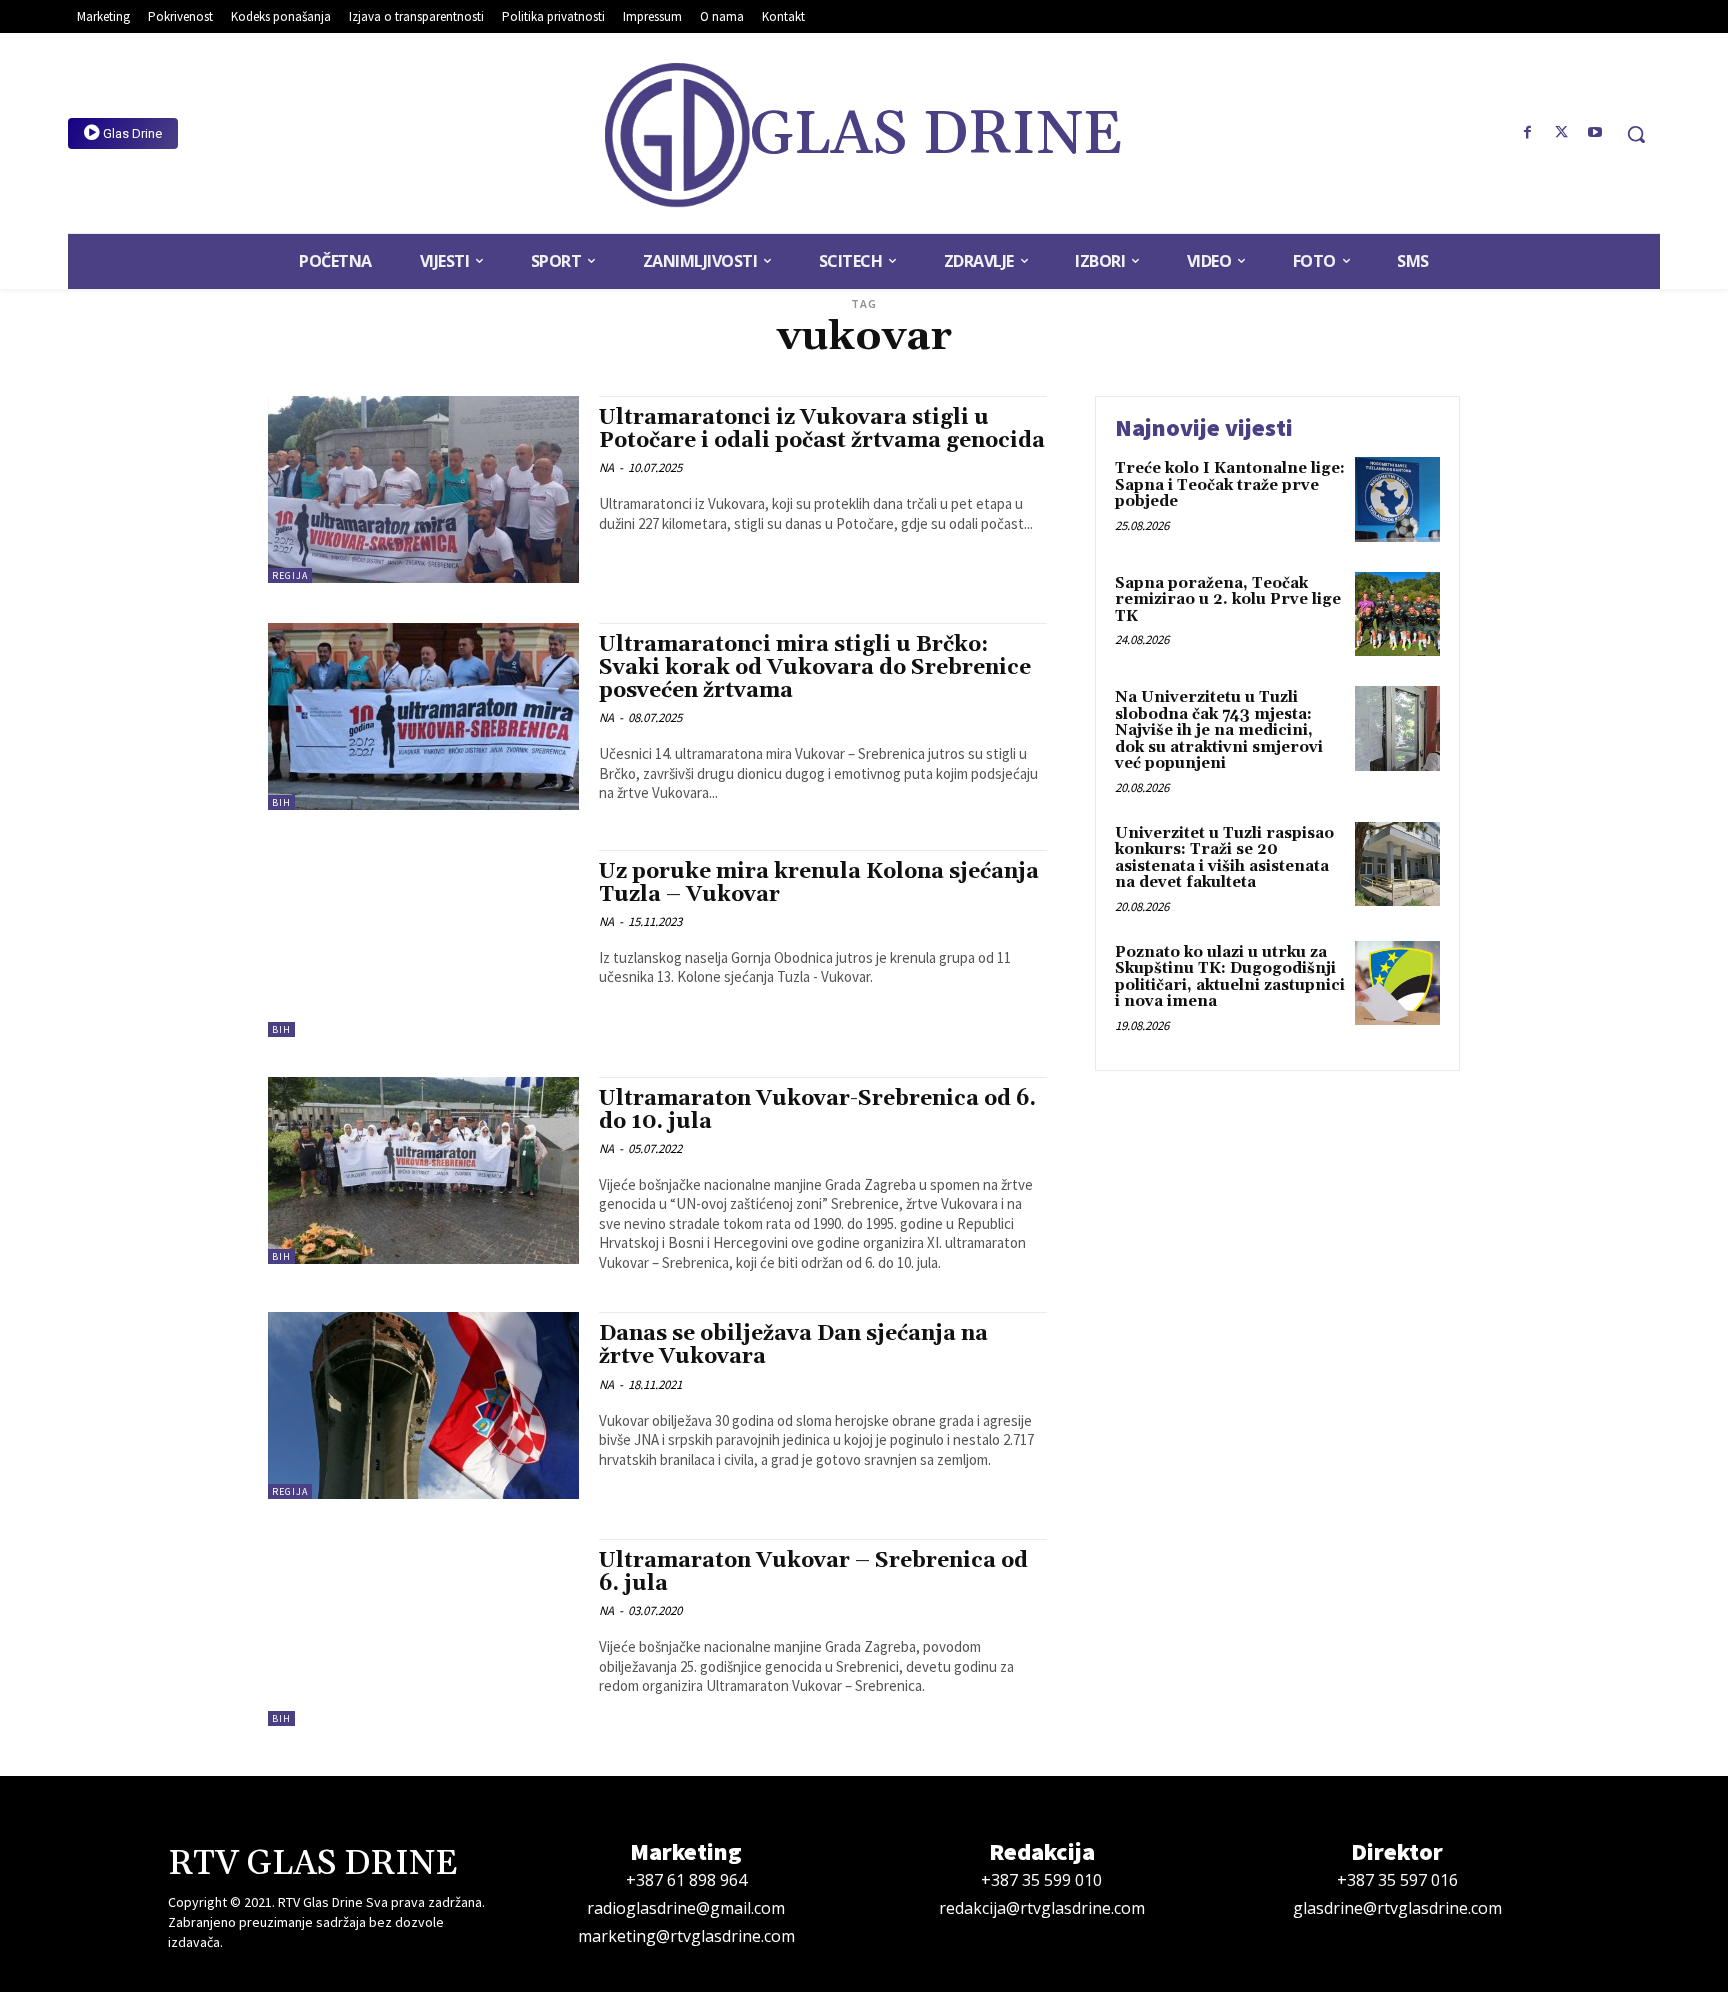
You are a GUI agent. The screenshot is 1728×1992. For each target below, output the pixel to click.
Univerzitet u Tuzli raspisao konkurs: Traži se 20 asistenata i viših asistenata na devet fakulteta (1224, 858)
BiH (281, 802)
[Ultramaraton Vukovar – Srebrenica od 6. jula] (423, 1632)
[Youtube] (1595, 133)
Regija (290, 575)
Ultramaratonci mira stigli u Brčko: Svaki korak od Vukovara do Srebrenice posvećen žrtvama (815, 668)
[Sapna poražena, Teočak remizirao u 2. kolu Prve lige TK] (1397, 614)
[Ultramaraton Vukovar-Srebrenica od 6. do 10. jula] (423, 1170)
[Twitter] (1561, 133)
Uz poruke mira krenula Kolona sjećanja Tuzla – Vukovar (819, 883)
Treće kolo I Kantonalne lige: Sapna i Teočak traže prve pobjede (1230, 485)
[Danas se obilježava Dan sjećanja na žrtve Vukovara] (423, 1405)
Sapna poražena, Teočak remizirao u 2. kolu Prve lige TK (1228, 600)
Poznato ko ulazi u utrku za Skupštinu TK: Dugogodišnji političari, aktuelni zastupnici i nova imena (1230, 977)
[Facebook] (1528, 133)
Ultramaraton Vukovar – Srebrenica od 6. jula (813, 1572)
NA (606, 467)
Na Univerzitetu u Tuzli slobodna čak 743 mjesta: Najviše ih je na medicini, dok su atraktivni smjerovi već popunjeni (1219, 730)
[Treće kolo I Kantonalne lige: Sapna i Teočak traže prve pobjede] (1397, 499)
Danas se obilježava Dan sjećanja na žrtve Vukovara (793, 1345)
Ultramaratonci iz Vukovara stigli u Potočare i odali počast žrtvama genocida (822, 429)
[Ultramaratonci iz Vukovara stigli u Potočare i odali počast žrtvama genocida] (423, 489)
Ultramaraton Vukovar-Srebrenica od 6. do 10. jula (817, 1110)
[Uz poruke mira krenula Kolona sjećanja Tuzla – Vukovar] (423, 943)
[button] (1636, 134)
